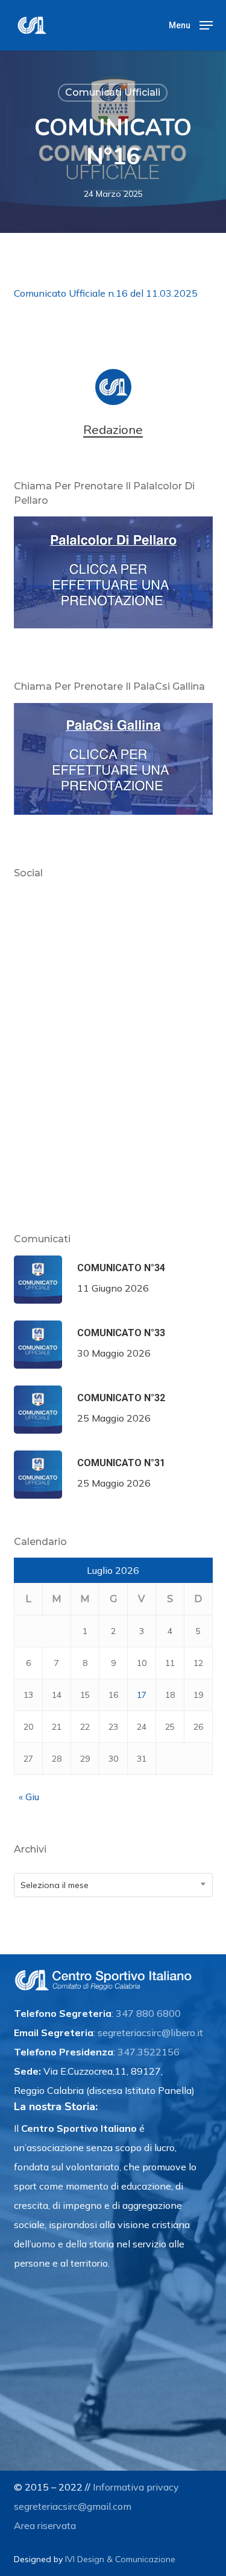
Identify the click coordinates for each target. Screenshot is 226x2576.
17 (142, 1695)
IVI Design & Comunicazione (120, 2559)
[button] (191, 24)
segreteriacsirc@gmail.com (73, 2506)
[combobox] (113, 1885)
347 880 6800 (148, 2013)
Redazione (113, 430)
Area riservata (45, 2525)
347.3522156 (149, 2052)
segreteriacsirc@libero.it (150, 2033)
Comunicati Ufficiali (113, 92)
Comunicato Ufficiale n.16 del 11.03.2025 (106, 293)
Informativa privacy (136, 2487)
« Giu (29, 1797)
